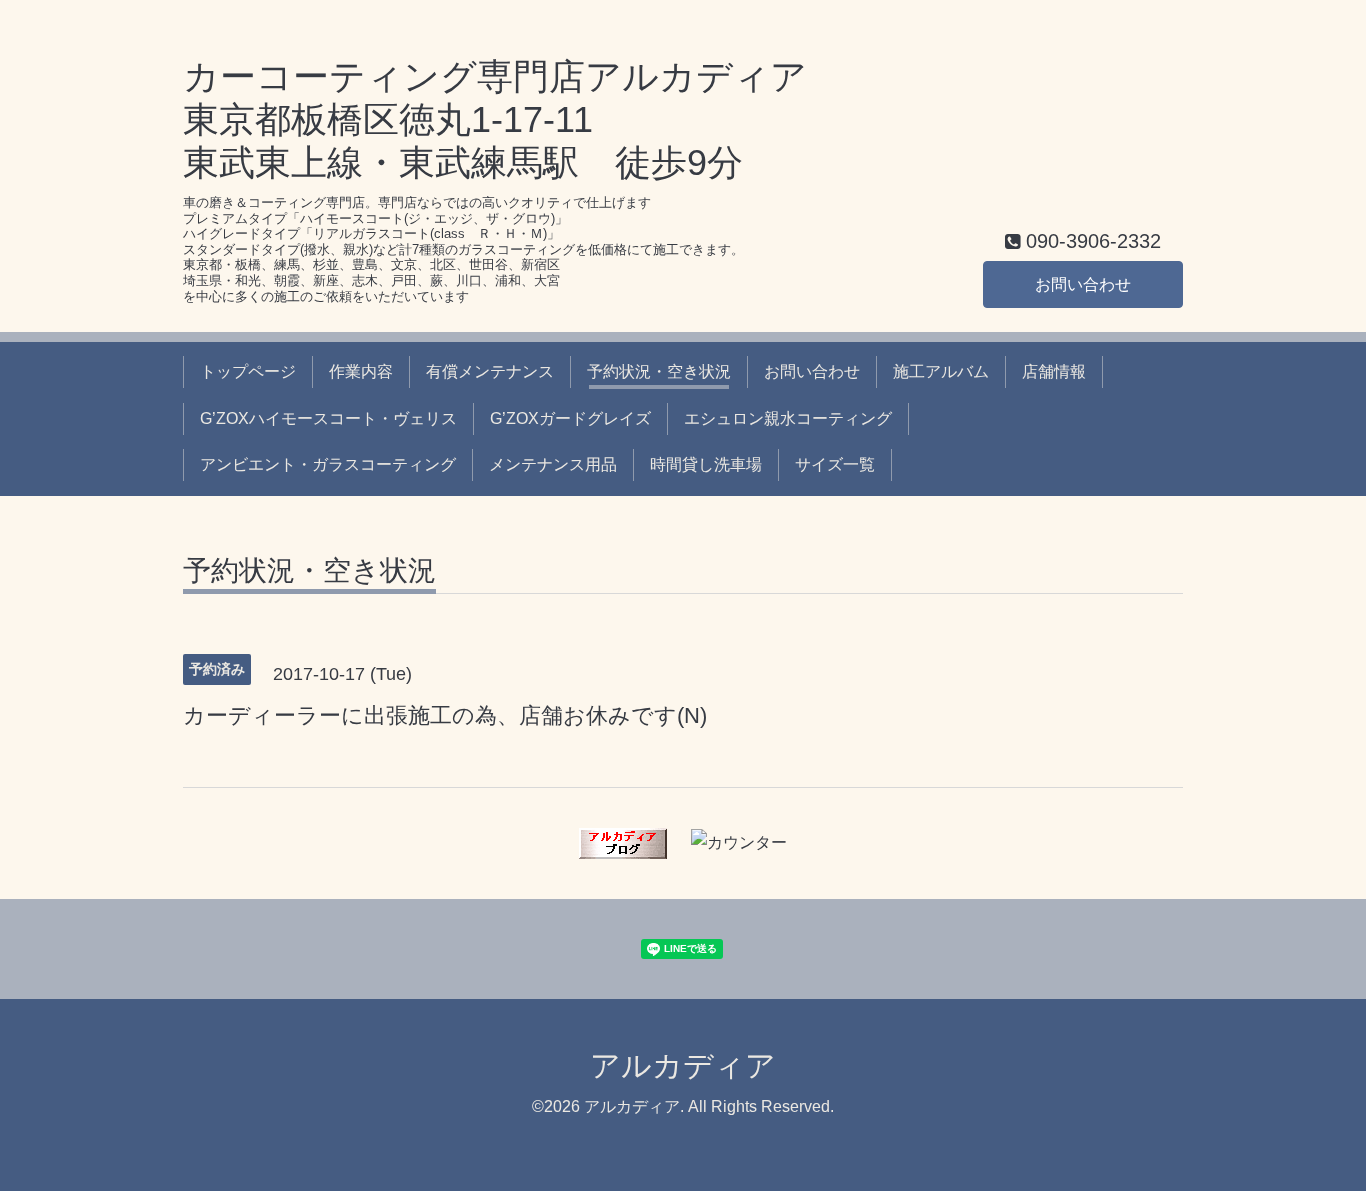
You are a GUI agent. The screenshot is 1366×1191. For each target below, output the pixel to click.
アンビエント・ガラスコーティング (328, 464)
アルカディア (683, 1065)
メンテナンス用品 (553, 464)
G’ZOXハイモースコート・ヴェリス (328, 418)
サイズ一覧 (835, 464)
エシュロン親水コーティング (788, 418)
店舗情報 (1054, 371)
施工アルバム (941, 371)
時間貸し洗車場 (706, 464)
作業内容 (361, 371)
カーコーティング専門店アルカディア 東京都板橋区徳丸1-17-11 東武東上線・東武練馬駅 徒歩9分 (495, 119)
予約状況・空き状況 (659, 371)
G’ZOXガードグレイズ (570, 418)
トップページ (248, 371)
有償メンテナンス (490, 371)
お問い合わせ (1083, 284)
